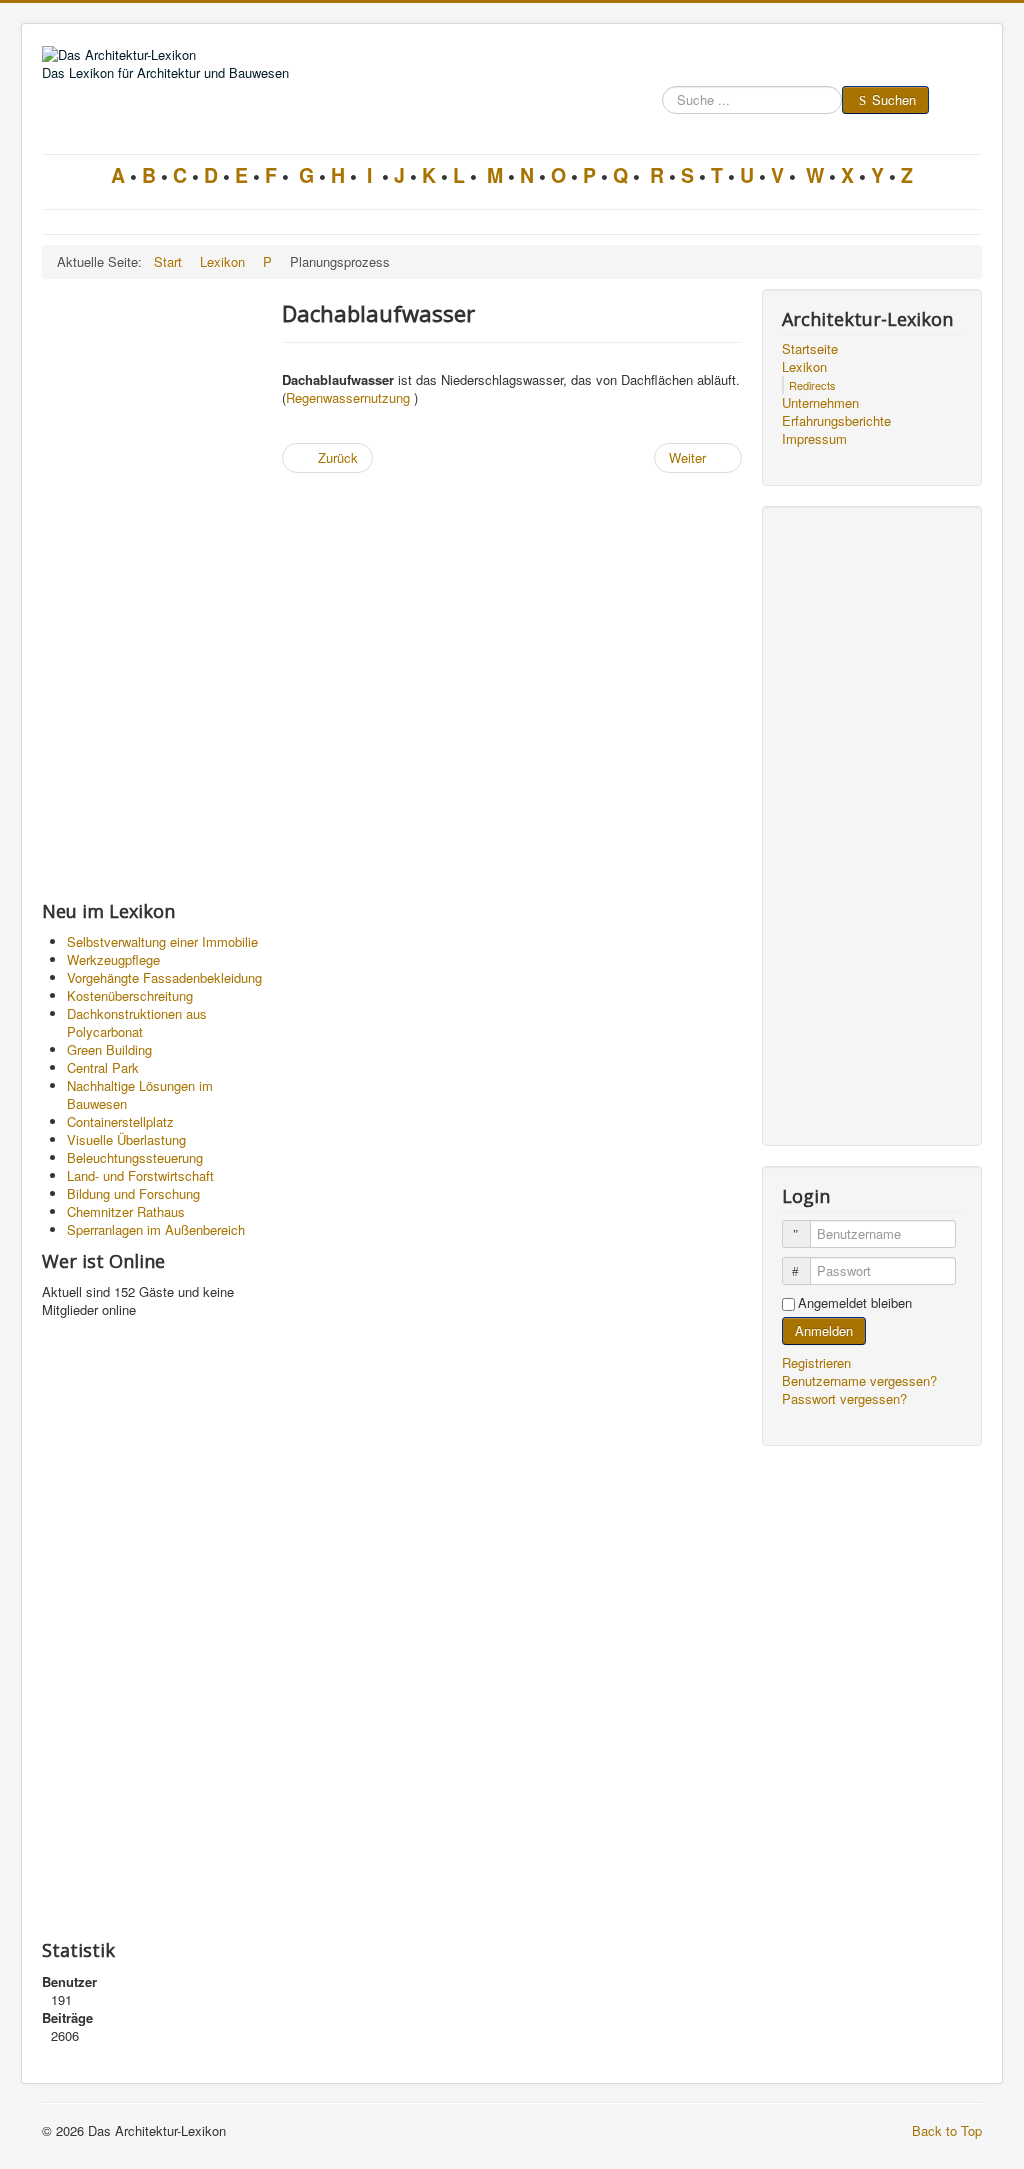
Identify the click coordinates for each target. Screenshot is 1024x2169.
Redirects (812, 385)
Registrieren (818, 1362)
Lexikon (804, 367)
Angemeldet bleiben (855, 1303)
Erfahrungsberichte (836, 421)
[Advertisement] (152, 589)
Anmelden (824, 1330)
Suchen (894, 99)
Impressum (814, 439)
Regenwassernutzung (348, 397)
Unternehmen (820, 403)
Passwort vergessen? (844, 1398)
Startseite (810, 349)
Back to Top (947, 2130)
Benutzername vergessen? (859, 1380)
